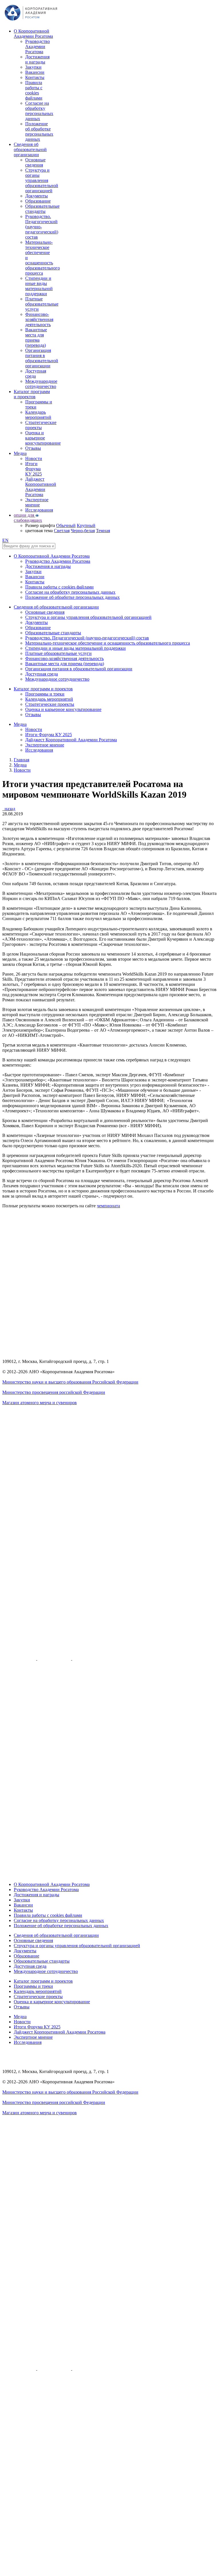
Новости (34, 458)
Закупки (33, 67)
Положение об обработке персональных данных (39, 131)
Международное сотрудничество (41, 384)
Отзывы (33, 448)
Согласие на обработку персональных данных (39, 111)
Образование (38, 201)
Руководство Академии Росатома (38, 46)
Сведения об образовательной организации (30, 149)
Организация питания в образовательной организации (42, 358)
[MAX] (110, 1875)
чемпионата (108, 1206)
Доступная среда (36, 373)
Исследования (39, 510)
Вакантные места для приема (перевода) (36, 337)
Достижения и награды (37, 59)
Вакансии (35, 72)
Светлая (62, 531)
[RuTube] (20, 1658)
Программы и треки (45, 694)
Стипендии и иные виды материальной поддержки (39, 286)
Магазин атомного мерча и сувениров (40, 1403)
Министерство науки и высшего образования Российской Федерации (70, 1382)
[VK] (55, 1658)
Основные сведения (35, 162)
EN (5, 540)
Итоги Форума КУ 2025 (34, 469)
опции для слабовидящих (28, 518)
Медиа (20, 453)
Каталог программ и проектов (32, 394)
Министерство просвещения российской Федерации (54, 1392)
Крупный (86, 525)
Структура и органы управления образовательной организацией (42, 180)
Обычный (66, 525)
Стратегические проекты (41, 425)
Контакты (35, 77)
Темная (103, 531)
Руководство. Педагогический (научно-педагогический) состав (42, 227)
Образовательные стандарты (42, 209)
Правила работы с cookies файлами (34, 90)
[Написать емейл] (110, 1623)
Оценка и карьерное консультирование (43, 438)
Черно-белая (83, 531)
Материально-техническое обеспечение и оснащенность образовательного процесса (108, 643)
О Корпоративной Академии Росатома (33, 34)
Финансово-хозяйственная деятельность (39, 319)
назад (9, 809)
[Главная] (31, 21)
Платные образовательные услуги (42, 304)
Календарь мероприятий (38, 415)
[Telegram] (89, 1658)
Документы (37, 196)
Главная (21, 760)
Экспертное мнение (37, 502)
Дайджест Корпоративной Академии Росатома (41, 487)
